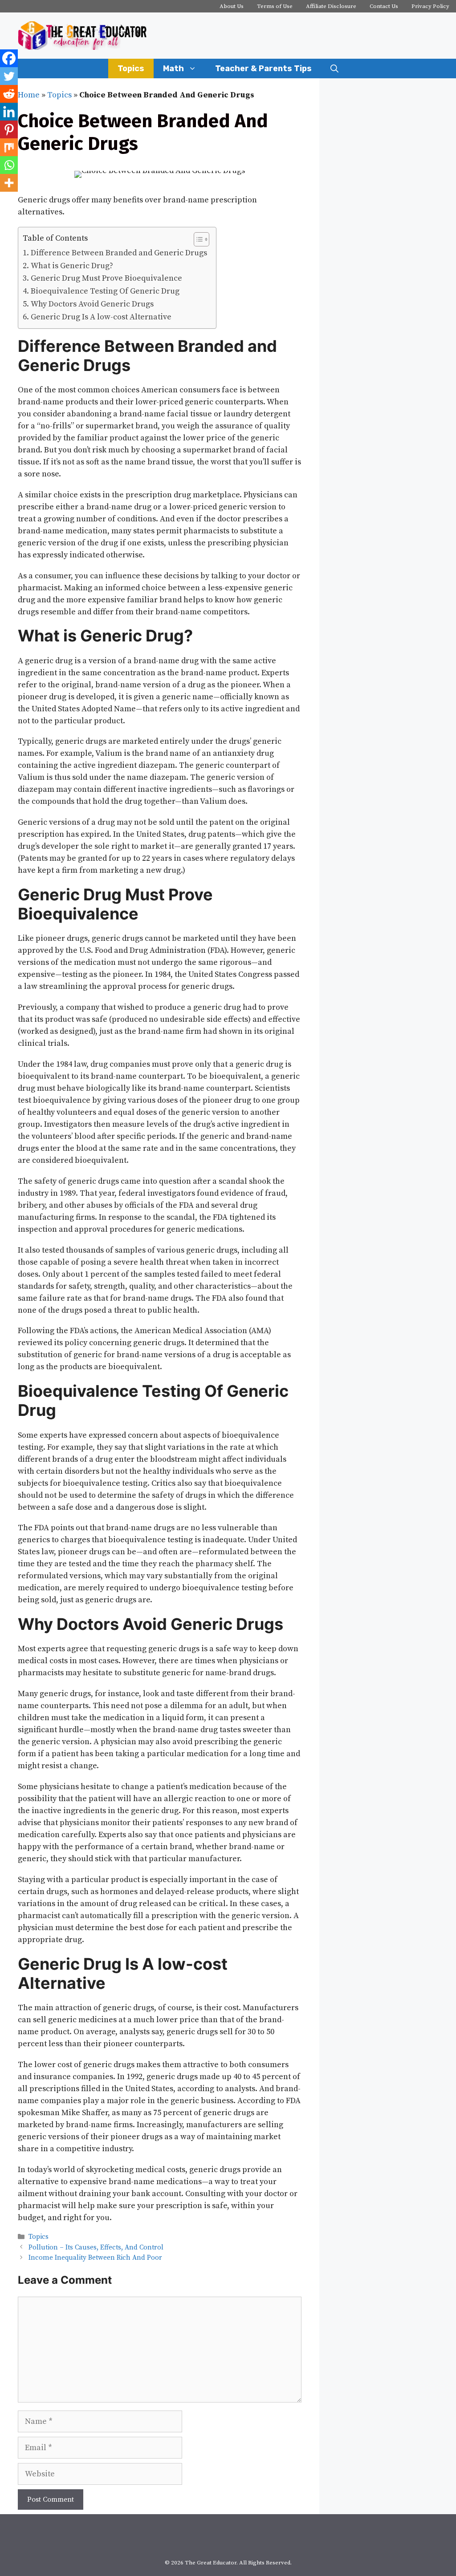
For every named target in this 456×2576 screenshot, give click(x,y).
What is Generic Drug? (72, 266)
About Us (232, 6)
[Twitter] (9, 76)
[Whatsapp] (9, 165)
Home (29, 95)
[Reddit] (9, 94)
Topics (131, 69)
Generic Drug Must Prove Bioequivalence (106, 278)
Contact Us (384, 6)
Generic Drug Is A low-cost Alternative (101, 317)
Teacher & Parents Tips (263, 69)
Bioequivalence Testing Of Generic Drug (105, 291)
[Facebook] (9, 58)
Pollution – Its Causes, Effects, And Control (96, 2247)
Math (173, 69)
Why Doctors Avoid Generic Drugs (92, 304)
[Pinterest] (9, 129)
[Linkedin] (9, 112)
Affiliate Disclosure (331, 6)
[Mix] (9, 147)
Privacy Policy (430, 6)
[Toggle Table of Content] (197, 239)
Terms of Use (275, 6)
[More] (9, 183)
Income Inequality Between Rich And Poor (95, 2258)
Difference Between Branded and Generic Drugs (119, 253)
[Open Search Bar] (334, 69)
